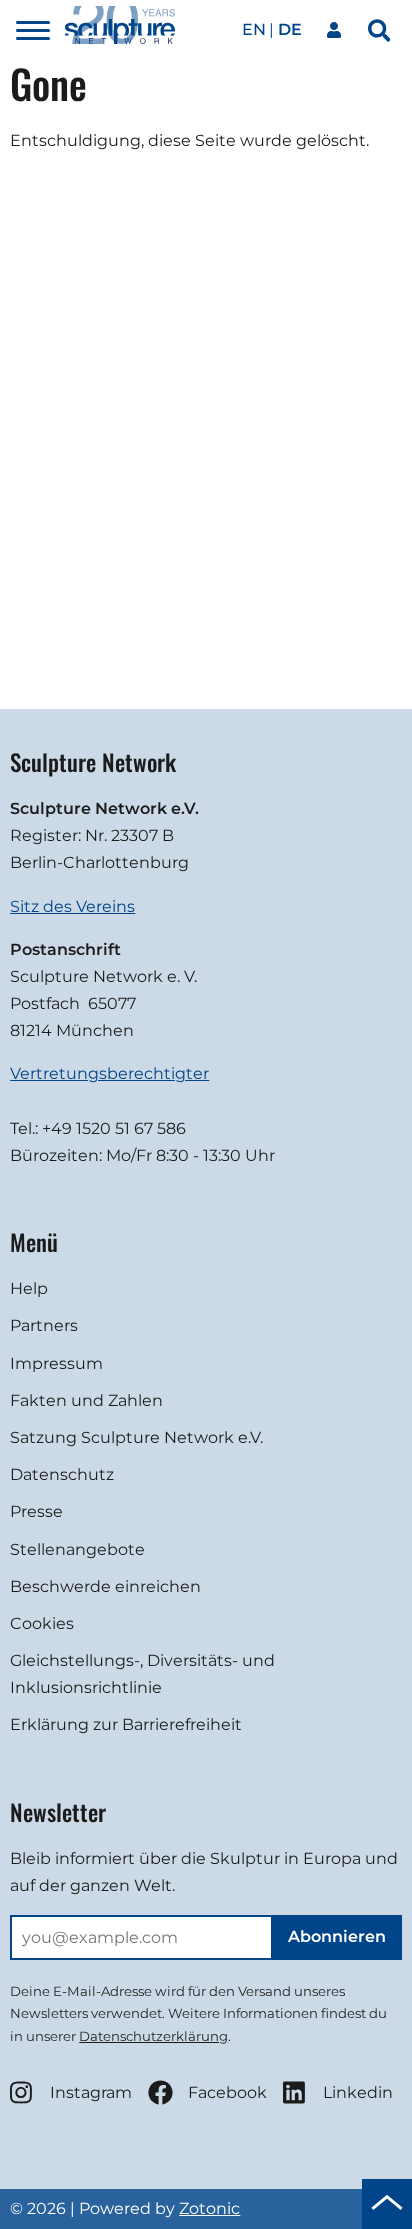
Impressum (56, 1363)
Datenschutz (62, 1474)
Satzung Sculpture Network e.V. (136, 1437)
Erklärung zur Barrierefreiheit (126, 1724)
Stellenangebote (77, 1549)
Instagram (91, 2092)
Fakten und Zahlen (86, 1400)
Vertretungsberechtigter (109, 1073)
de (290, 29)
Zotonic (209, 2208)
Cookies (42, 1623)
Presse (36, 1511)
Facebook (227, 2092)
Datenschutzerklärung (153, 2036)
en (254, 29)
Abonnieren (337, 1936)
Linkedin (358, 2092)
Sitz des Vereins (72, 906)
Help (29, 1288)
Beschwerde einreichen (105, 1586)
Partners (44, 1325)
